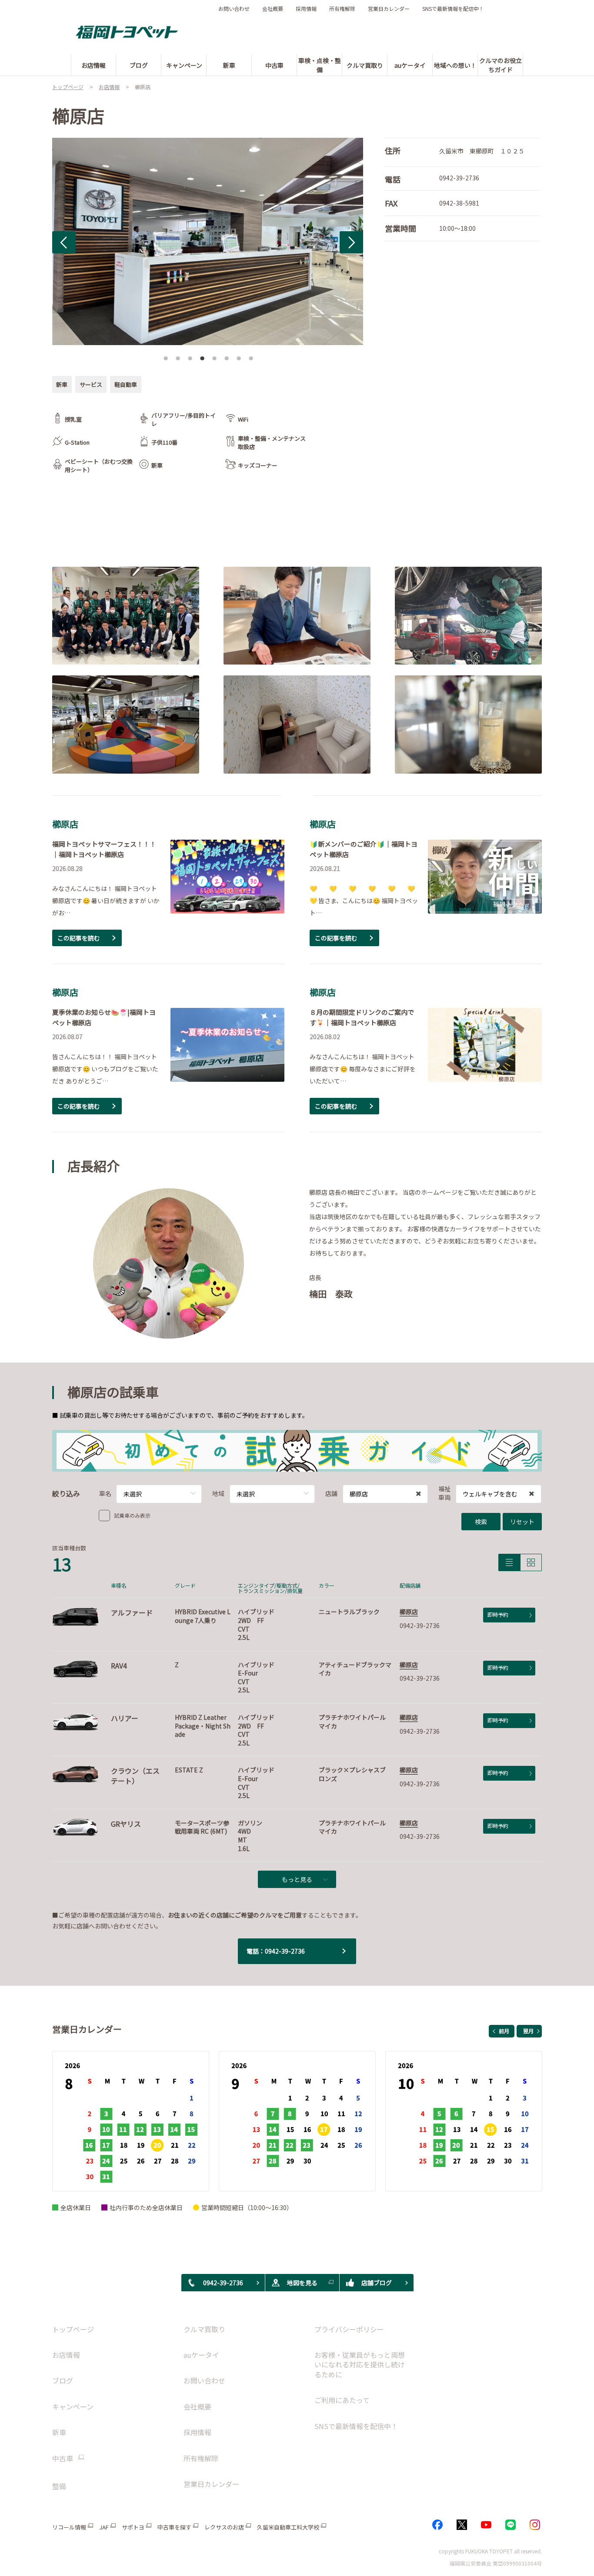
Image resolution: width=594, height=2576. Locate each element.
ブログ (63, 2380)
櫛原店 (409, 1612)
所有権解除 (342, 9)
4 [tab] (202, 356)
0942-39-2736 (459, 178)
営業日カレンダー (389, 9)
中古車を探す (174, 2527)
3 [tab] (190, 356)
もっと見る (297, 1879)
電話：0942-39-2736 (276, 1951)
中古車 (63, 2458)
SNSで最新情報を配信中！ (453, 9)
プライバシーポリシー (349, 2329)
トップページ (73, 2329)
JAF (104, 2527)
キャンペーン (73, 2406)
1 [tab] (166, 356)
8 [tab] (251, 356)
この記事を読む (79, 938)
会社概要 (273, 9)
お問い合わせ (234, 9)
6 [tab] (227, 356)
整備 (59, 2486)
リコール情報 (69, 2527)
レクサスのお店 (224, 2527)
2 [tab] (178, 356)
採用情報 (306, 9)
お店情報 (66, 2355)
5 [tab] (214, 356)
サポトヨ (133, 2527)
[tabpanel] (208, 241)
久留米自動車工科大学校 (288, 2527)
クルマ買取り (204, 2329)
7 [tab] (239, 356)
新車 (59, 2432)
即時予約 (498, 1614)
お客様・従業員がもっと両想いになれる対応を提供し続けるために (360, 2365)
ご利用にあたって (342, 2400)
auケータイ (201, 2355)
